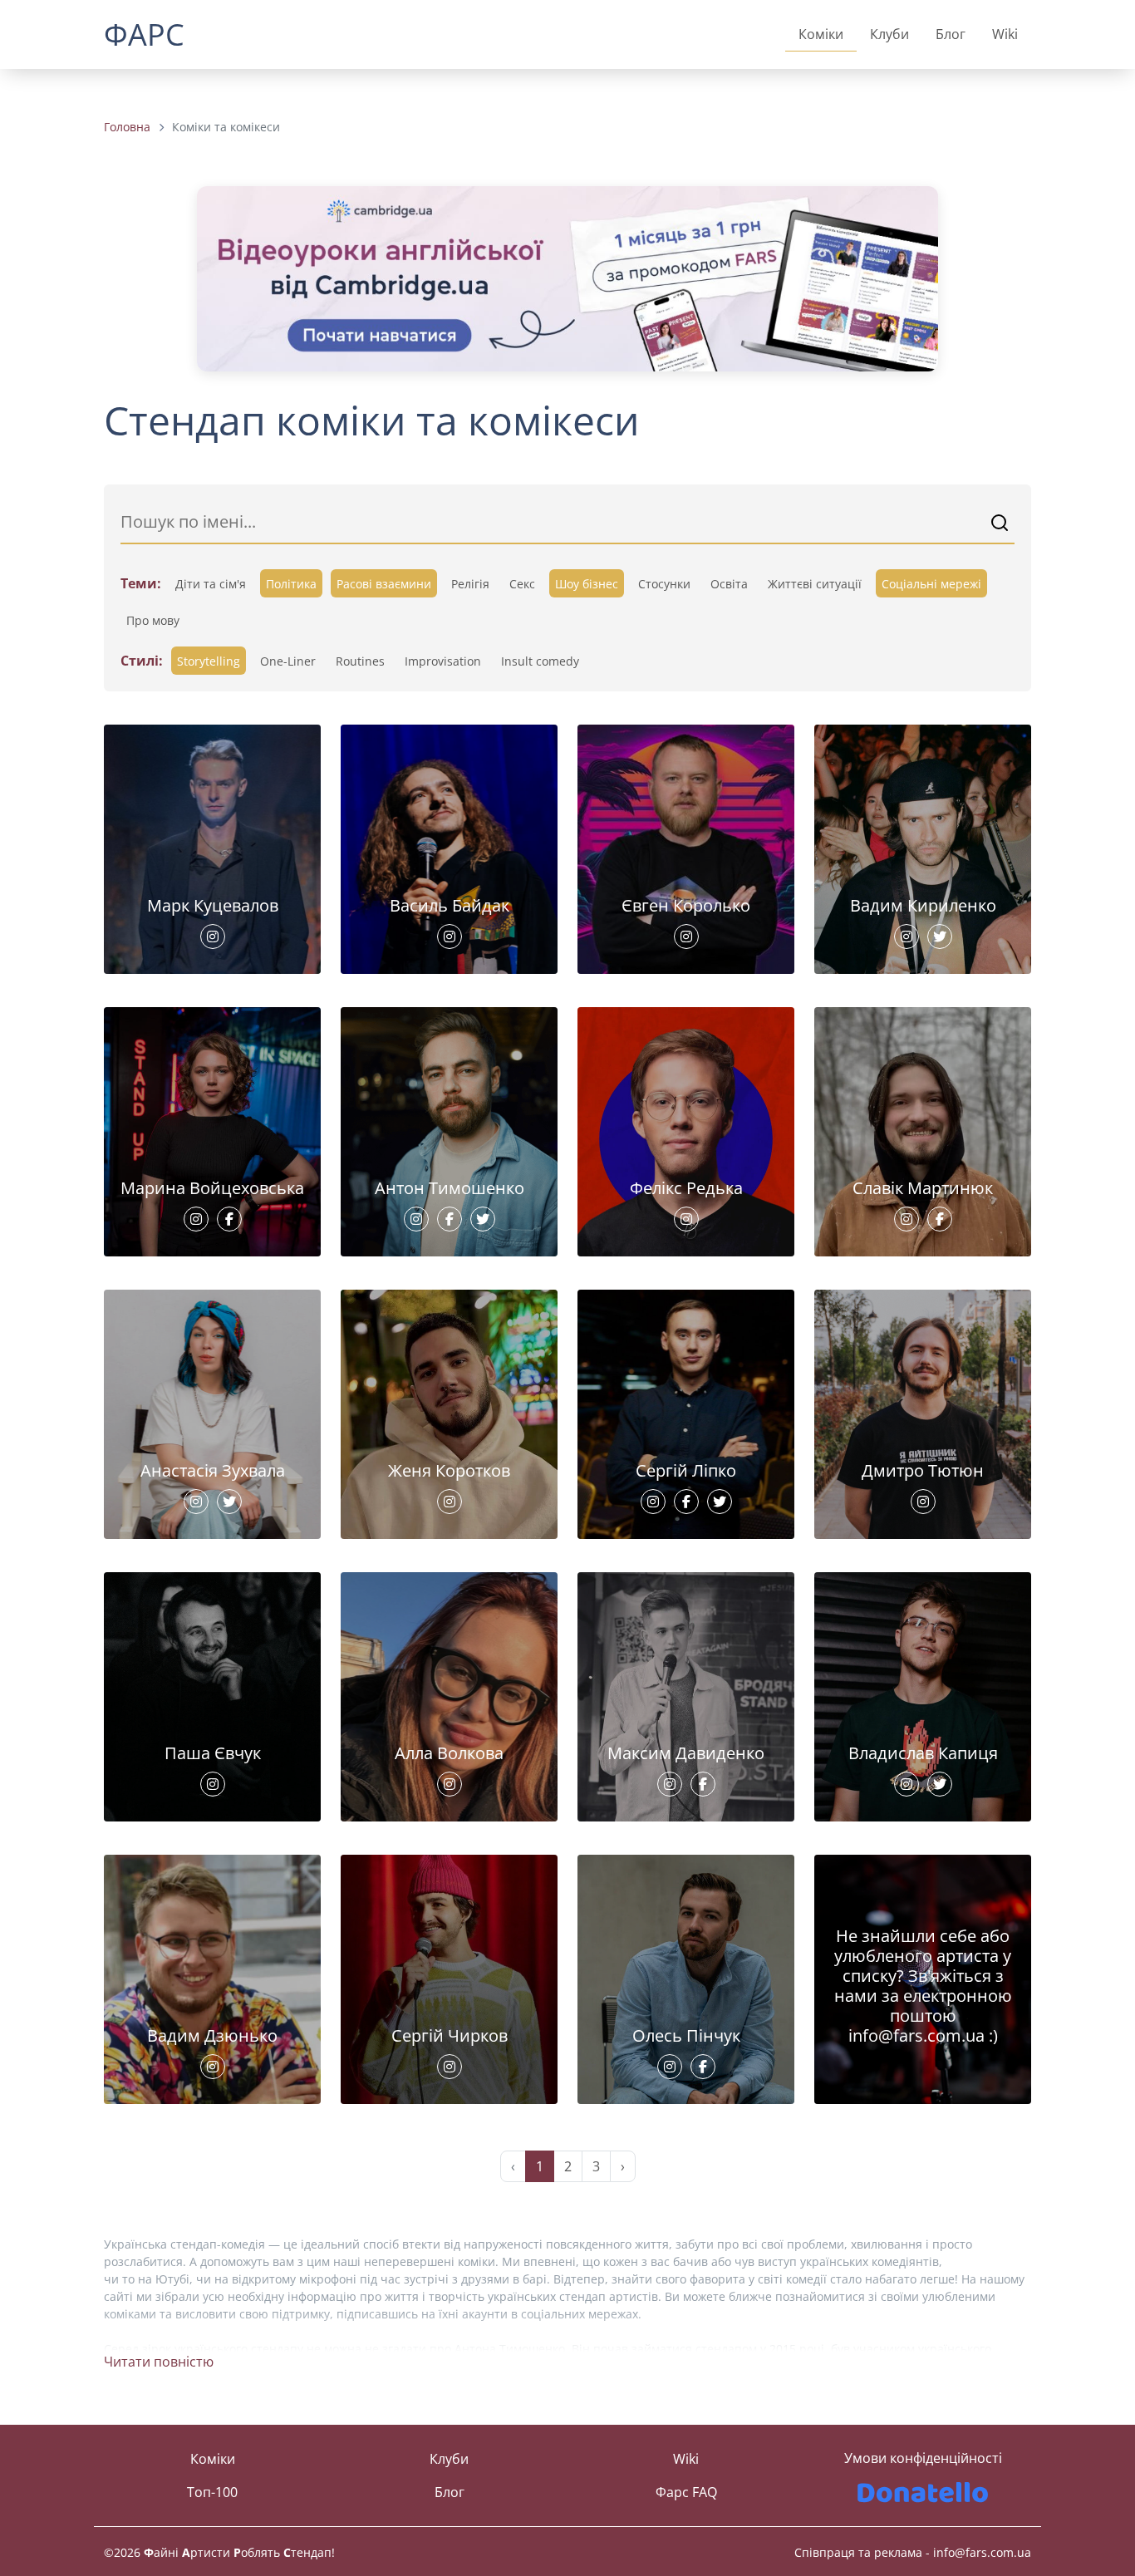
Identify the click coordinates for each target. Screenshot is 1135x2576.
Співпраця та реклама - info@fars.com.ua (913, 2552)
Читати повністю (159, 2362)
